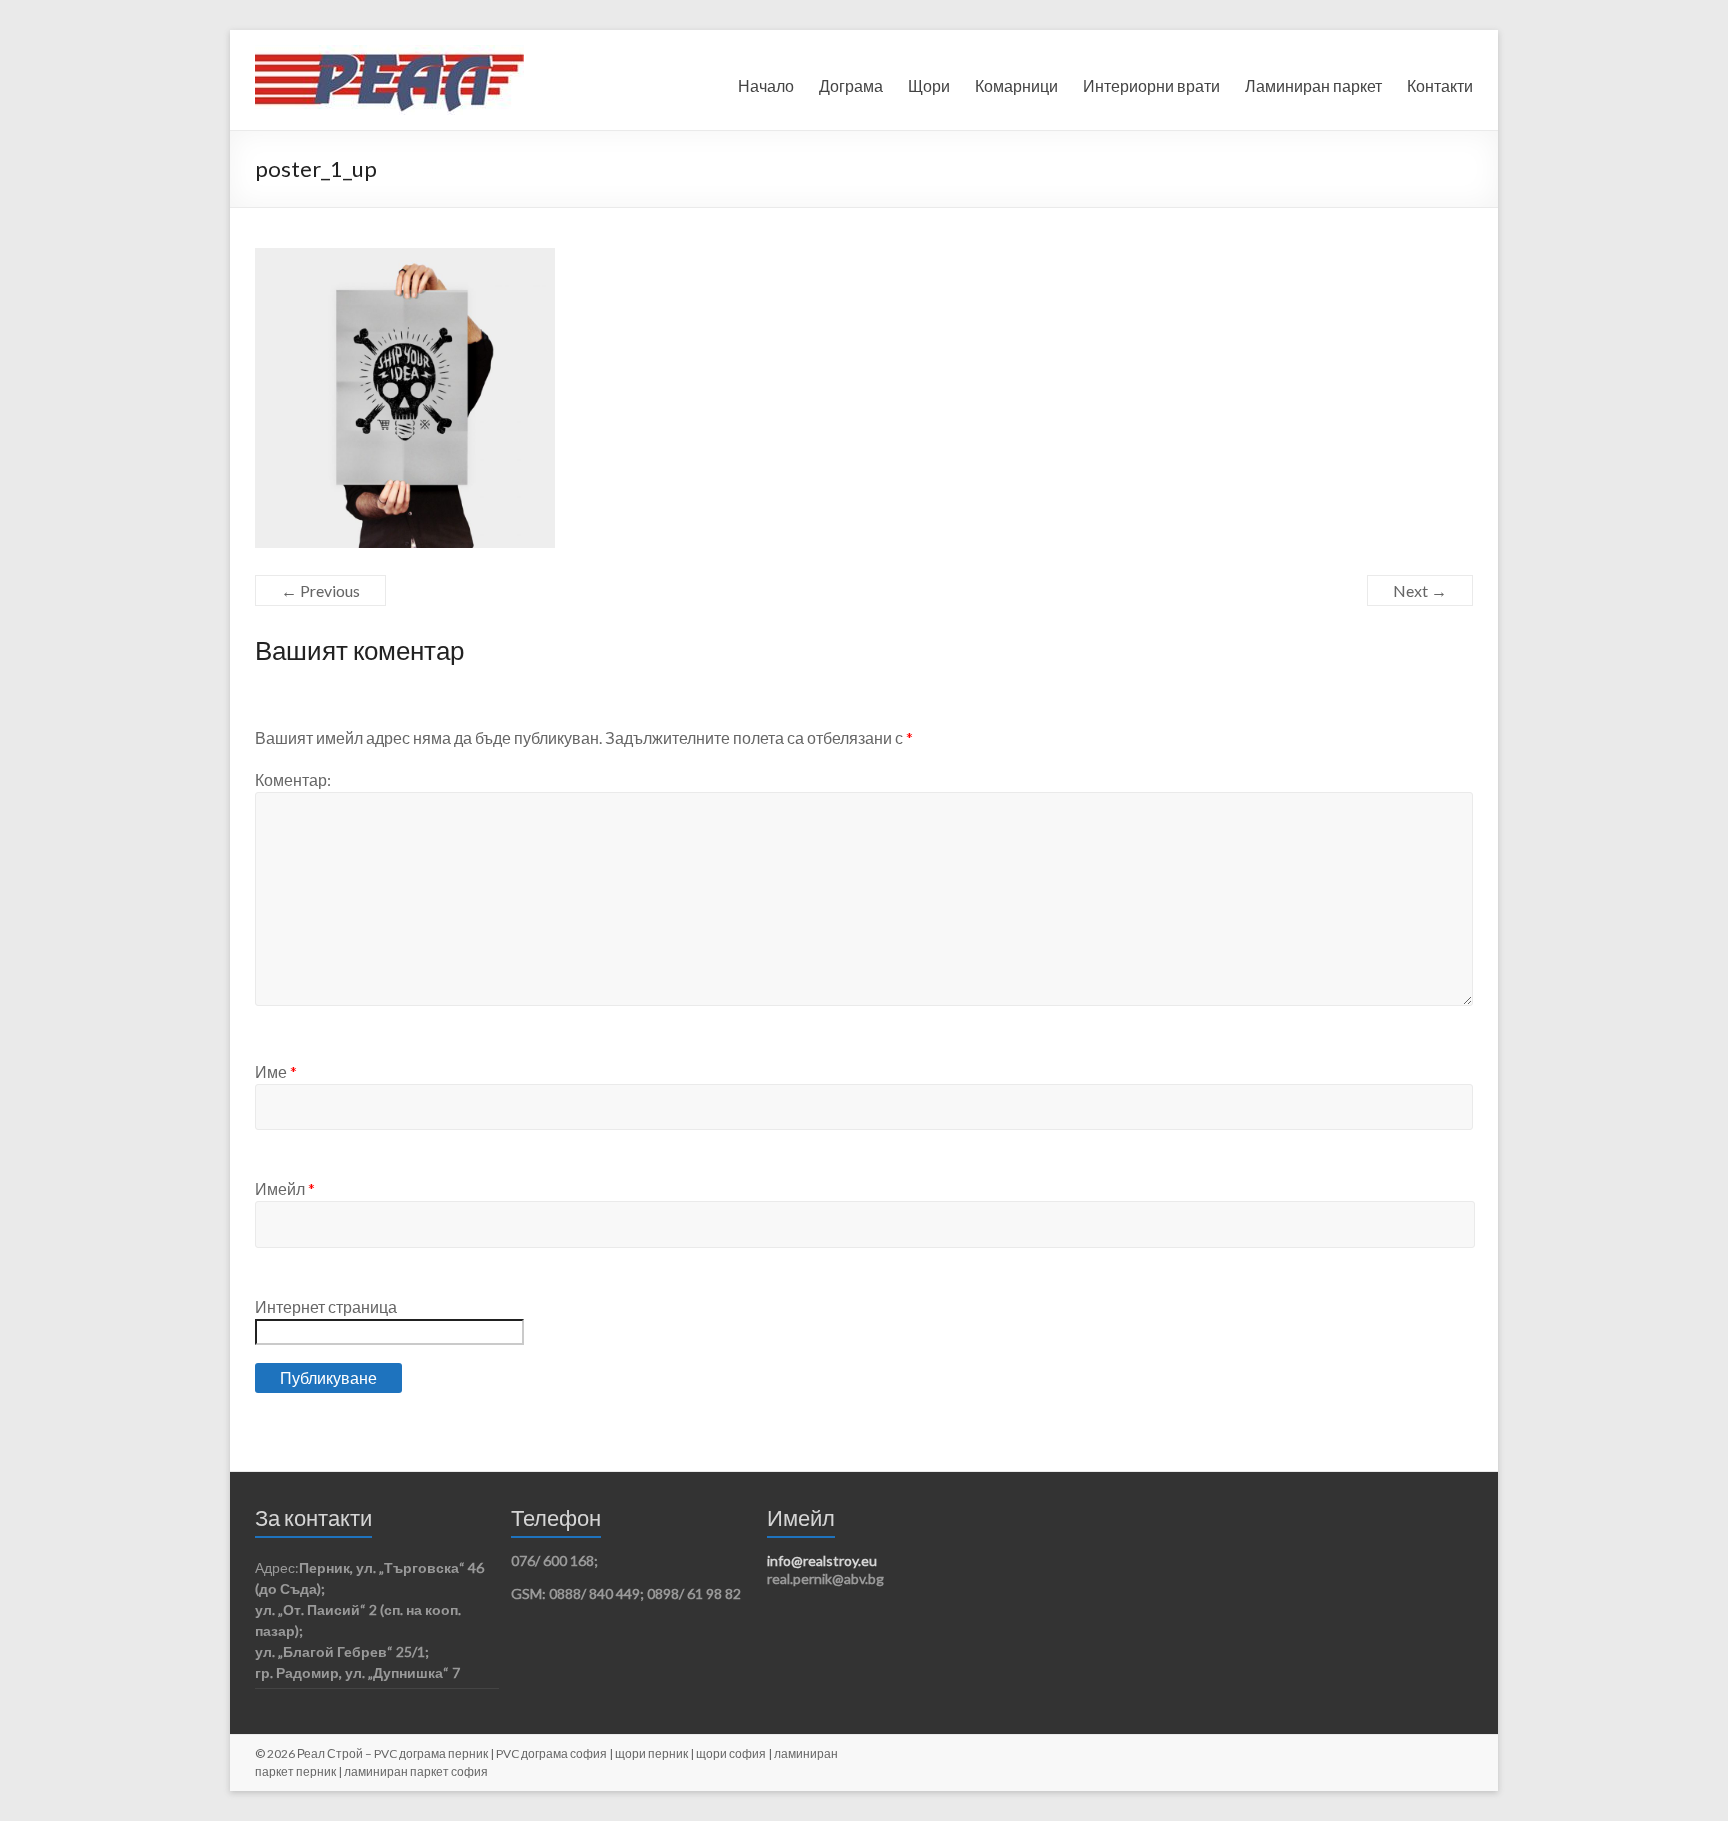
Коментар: (293, 779)
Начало (766, 85)
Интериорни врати (1151, 85)
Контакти (1440, 85)
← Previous (320, 590)
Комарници (1016, 85)
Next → (1420, 590)
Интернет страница (326, 1306)
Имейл (285, 1188)
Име (276, 1071)
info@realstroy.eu (822, 1560)
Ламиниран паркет (1313, 85)
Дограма (851, 85)
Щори (929, 85)
